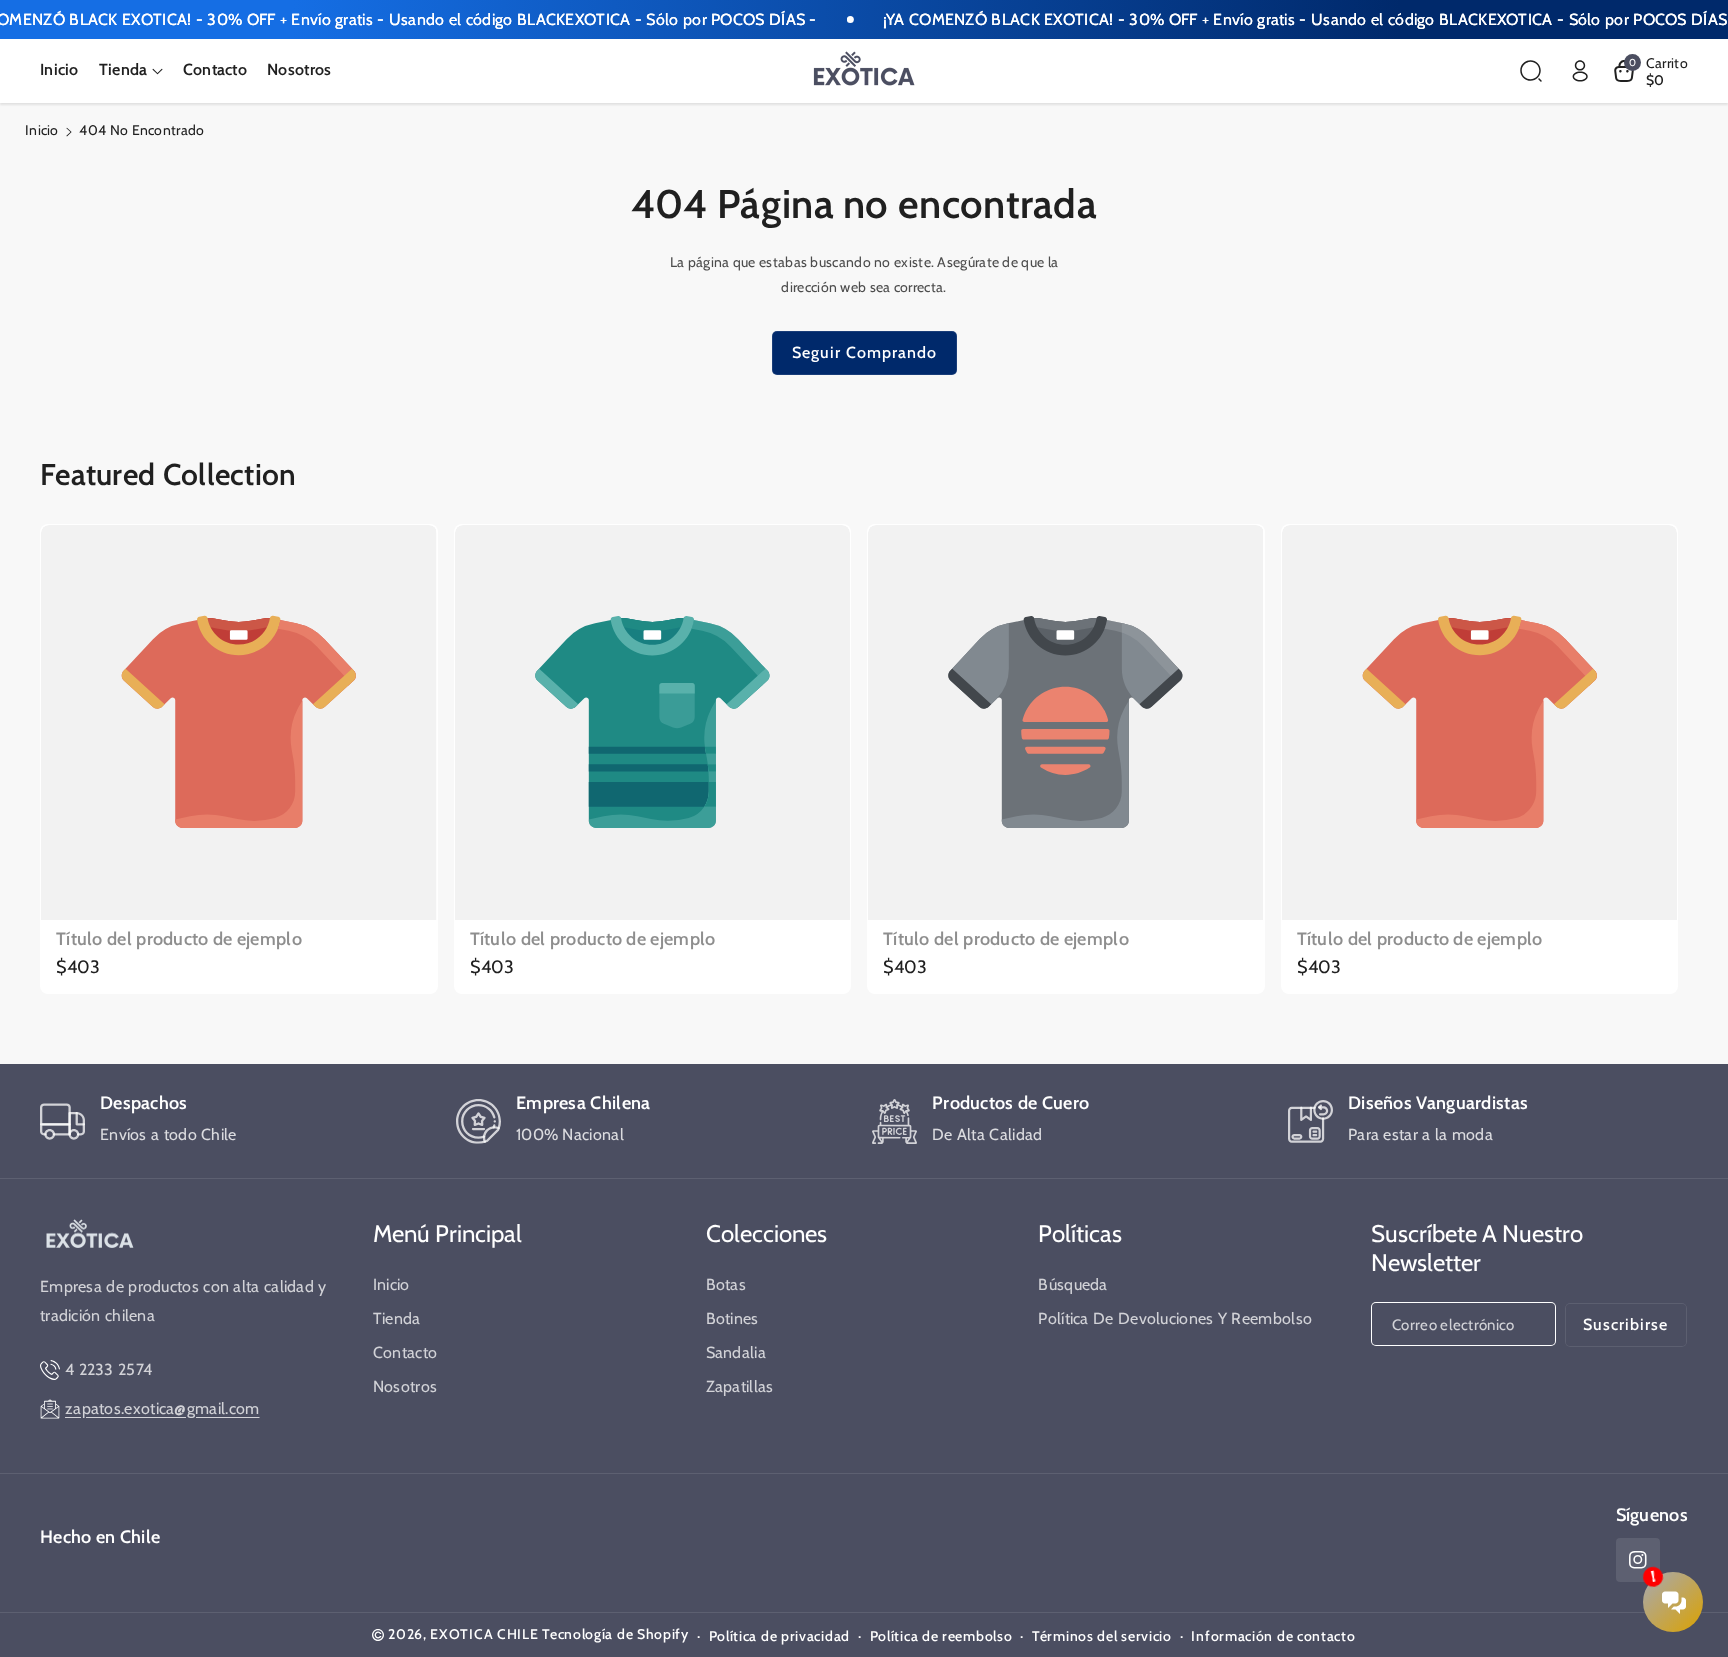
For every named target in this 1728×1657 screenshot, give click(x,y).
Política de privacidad (779, 1636)
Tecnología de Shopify (615, 1634)
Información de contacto (1273, 1636)
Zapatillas (740, 1386)
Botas (726, 1284)
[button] (131, 70)
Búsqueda (1072, 1284)
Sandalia (736, 1352)
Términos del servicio (1102, 1636)
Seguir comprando (864, 352)
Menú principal (447, 1233)
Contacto (405, 1352)
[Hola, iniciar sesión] (1580, 71)
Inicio (42, 130)
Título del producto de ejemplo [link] (179, 939)
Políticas (1080, 1233)
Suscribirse (1625, 1324)
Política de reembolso (941, 1636)
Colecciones (766, 1233)
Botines (732, 1318)
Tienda (397, 1318)
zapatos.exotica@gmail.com (162, 1408)
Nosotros (405, 1386)
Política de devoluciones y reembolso (1175, 1318)
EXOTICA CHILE (484, 1634)
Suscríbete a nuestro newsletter (1477, 1248)
